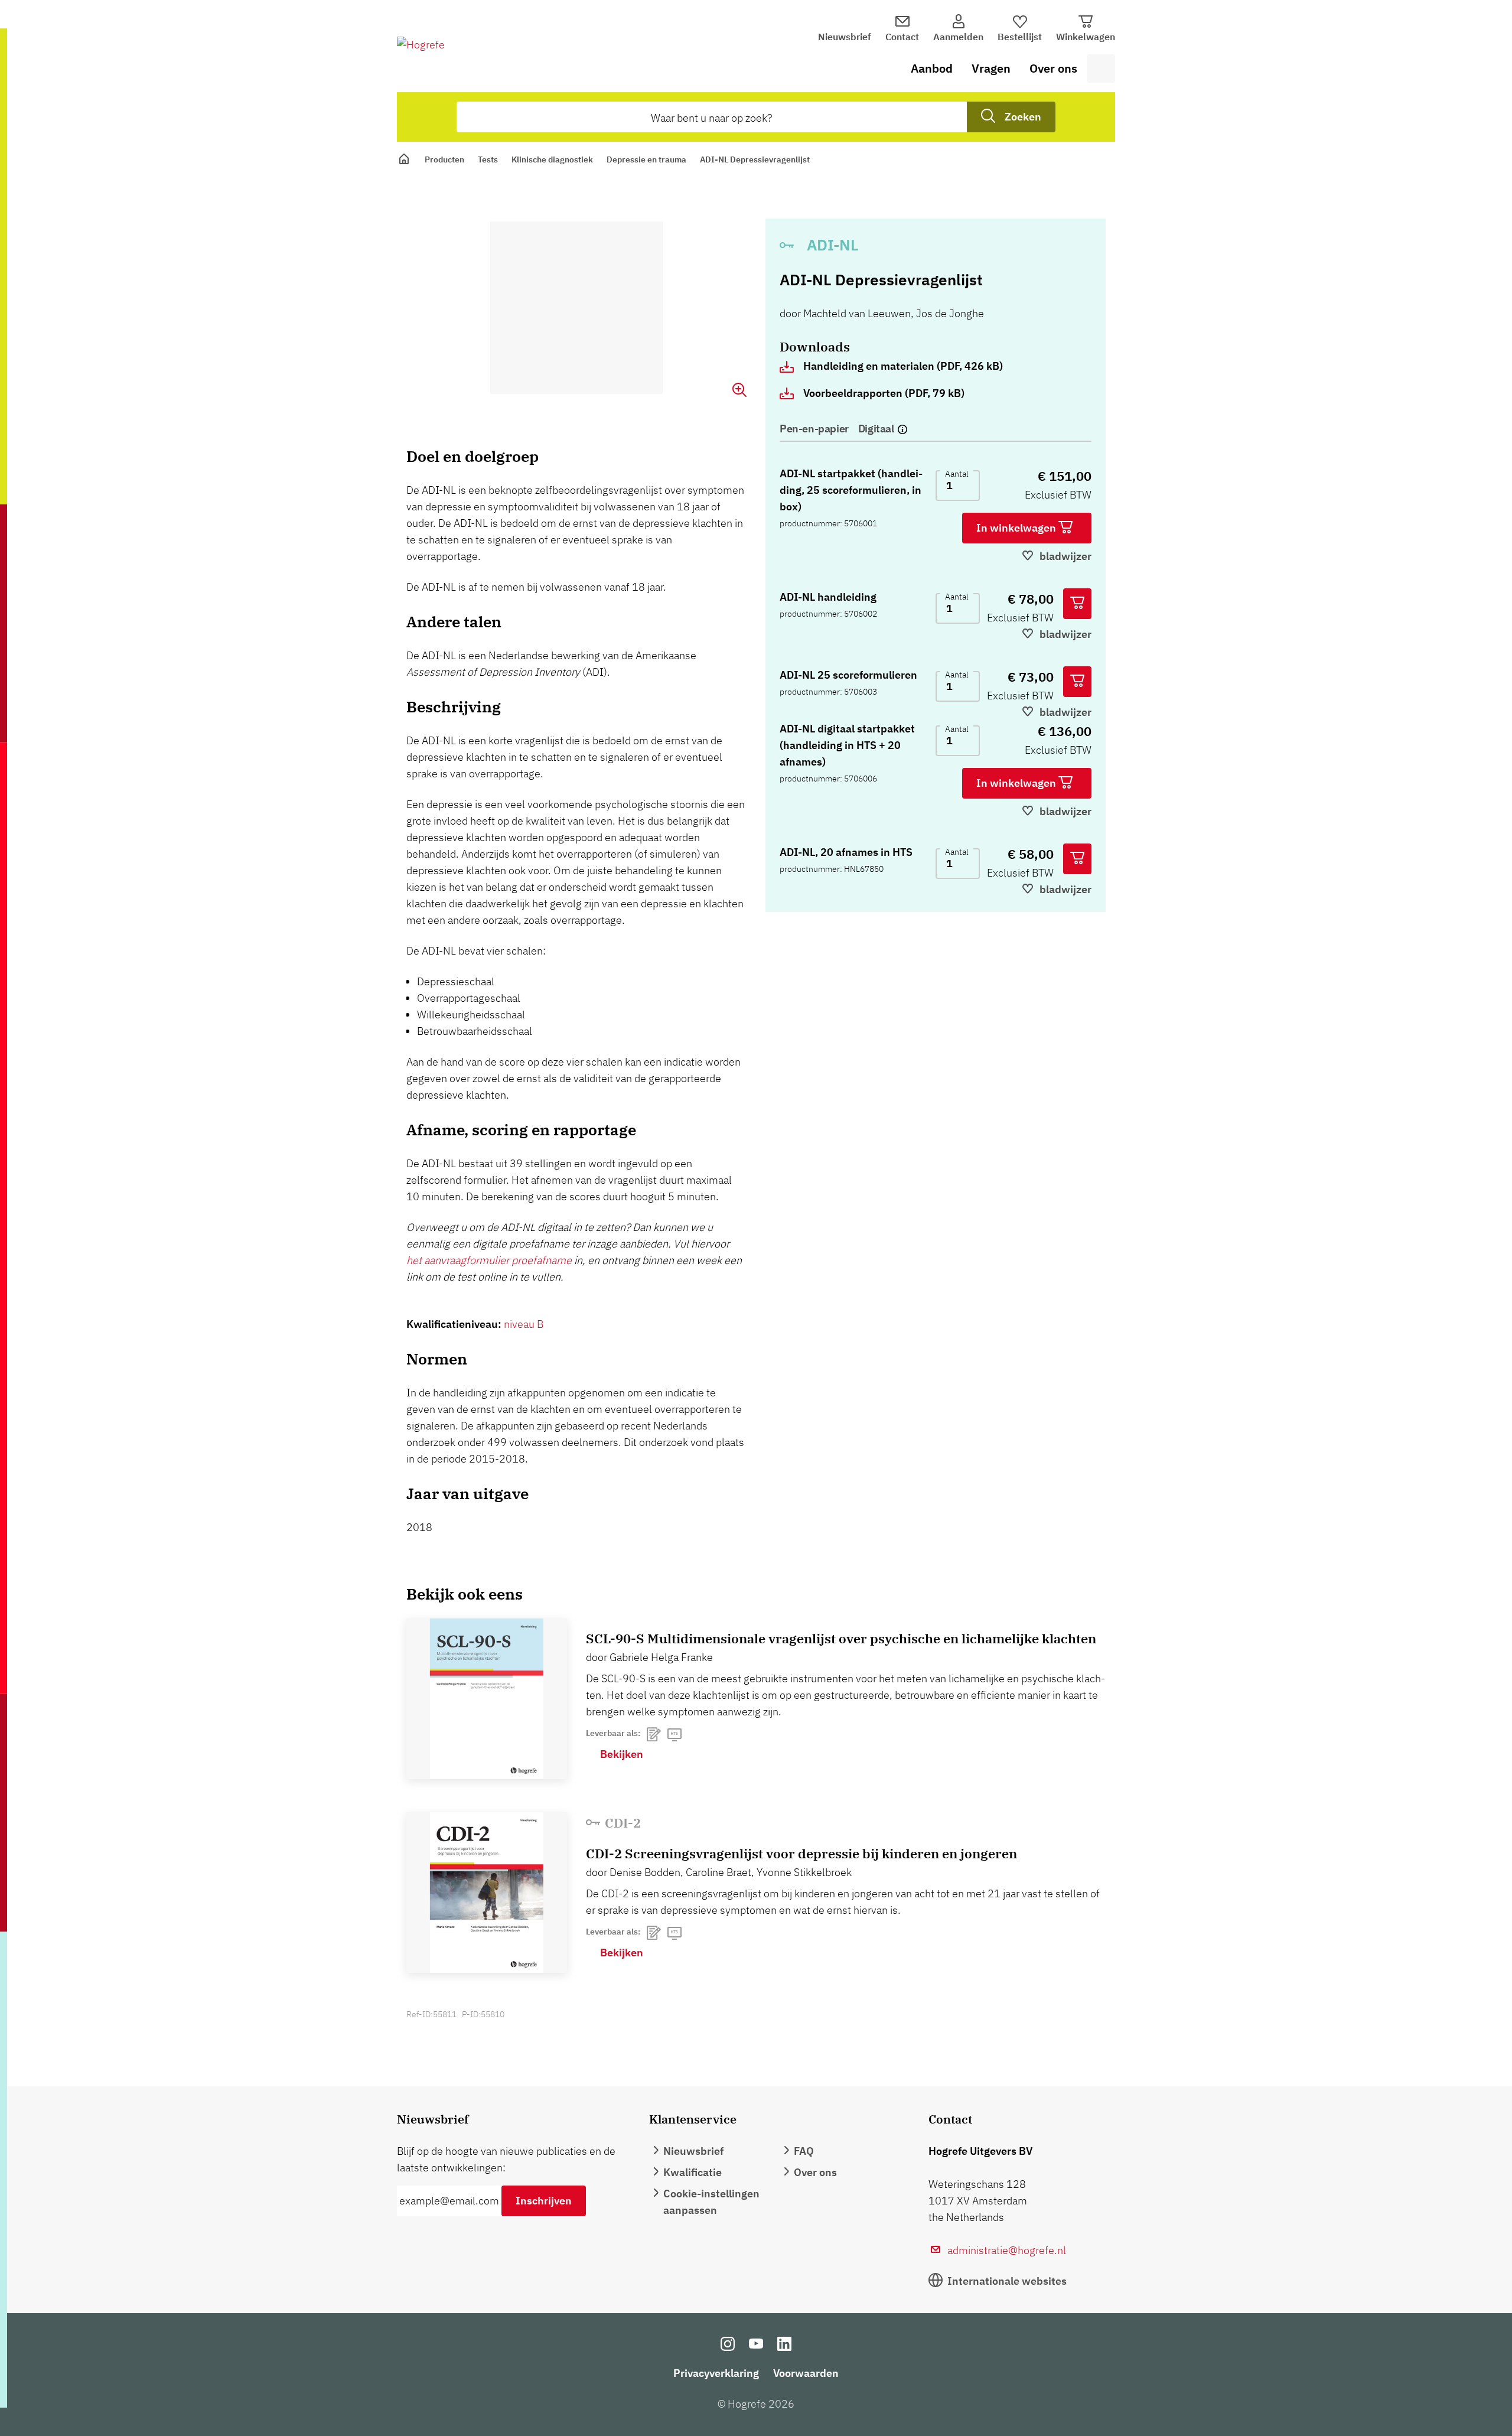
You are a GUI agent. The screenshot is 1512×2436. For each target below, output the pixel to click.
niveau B (524, 1324)
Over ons (1053, 68)
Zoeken (1023, 117)
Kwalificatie (693, 2172)
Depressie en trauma (646, 159)
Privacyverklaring (716, 2373)
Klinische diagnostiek (552, 159)
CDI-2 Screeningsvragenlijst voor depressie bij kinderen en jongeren (801, 1853)
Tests (488, 159)
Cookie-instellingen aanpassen (711, 2202)
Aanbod (932, 68)
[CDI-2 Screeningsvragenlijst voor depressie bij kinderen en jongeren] (487, 1893)
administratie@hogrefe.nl (1007, 2250)
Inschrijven (544, 2201)
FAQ (804, 2151)
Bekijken (622, 1754)
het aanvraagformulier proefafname (489, 1260)
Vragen (991, 68)
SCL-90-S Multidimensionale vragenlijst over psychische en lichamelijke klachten (841, 1638)
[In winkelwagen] (1077, 604)
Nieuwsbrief (845, 37)
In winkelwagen (1017, 528)
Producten (444, 159)
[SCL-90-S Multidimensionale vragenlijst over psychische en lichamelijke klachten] (487, 1699)
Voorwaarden (806, 2373)
